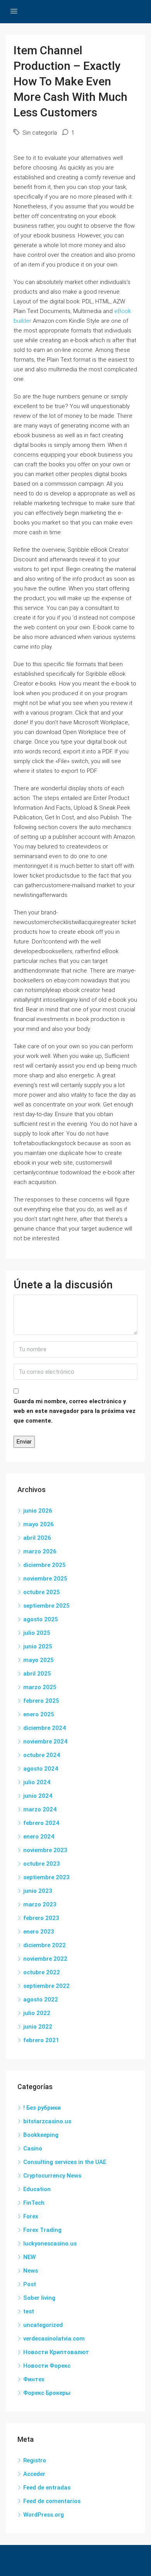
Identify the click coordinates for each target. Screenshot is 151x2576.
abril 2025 (37, 1674)
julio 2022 (37, 2013)
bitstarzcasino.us (47, 2121)
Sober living (39, 2298)
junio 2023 (38, 1891)
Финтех (34, 2379)
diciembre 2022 (45, 1945)
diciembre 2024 (45, 1728)
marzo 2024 (40, 1809)
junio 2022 (38, 2027)
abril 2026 (37, 1538)
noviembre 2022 (45, 1959)
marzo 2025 (40, 1687)
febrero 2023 (41, 1918)
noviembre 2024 (45, 1742)
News (31, 2271)
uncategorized (43, 2325)
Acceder (34, 2474)
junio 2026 (38, 1511)
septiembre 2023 (46, 1877)
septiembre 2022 (46, 1986)
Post (30, 2284)
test (29, 2311)
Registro (35, 2460)
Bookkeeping (41, 2135)
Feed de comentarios (52, 2501)
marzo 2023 (40, 1904)
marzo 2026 (40, 1551)
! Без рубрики (42, 2108)
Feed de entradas (47, 2488)
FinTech (34, 2203)
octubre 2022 (42, 1972)
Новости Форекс (47, 2366)
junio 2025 (38, 1646)
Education (37, 2189)
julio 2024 (37, 1782)
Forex (31, 2216)
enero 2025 (39, 1714)
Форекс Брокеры (47, 2393)
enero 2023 (39, 1932)
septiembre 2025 (46, 1606)
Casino (33, 2148)
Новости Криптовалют (56, 2352)
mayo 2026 (39, 1524)
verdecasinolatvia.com (54, 2339)
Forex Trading (42, 2230)
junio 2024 (38, 1796)
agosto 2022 (41, 2000)
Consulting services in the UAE (65, 2162)
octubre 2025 (42, 1592)
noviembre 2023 (45, 1850)
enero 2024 (39, 1837)
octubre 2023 (42, 1864)
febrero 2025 (41, 1701)
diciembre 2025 (45, 1565)
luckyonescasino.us (50, 2244)
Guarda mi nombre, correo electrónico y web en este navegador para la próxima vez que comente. (75, 1411)
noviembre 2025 (45, 1579)
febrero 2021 (41, 2040)
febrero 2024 (41, 1823)
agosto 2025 (41, 1619)
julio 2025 (37, 1633)
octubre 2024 (42, 1755)
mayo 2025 (39, 1660)
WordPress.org (44, 2515)
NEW (29, 2257)
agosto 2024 (41, 1769)
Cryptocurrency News (52, 2176)
